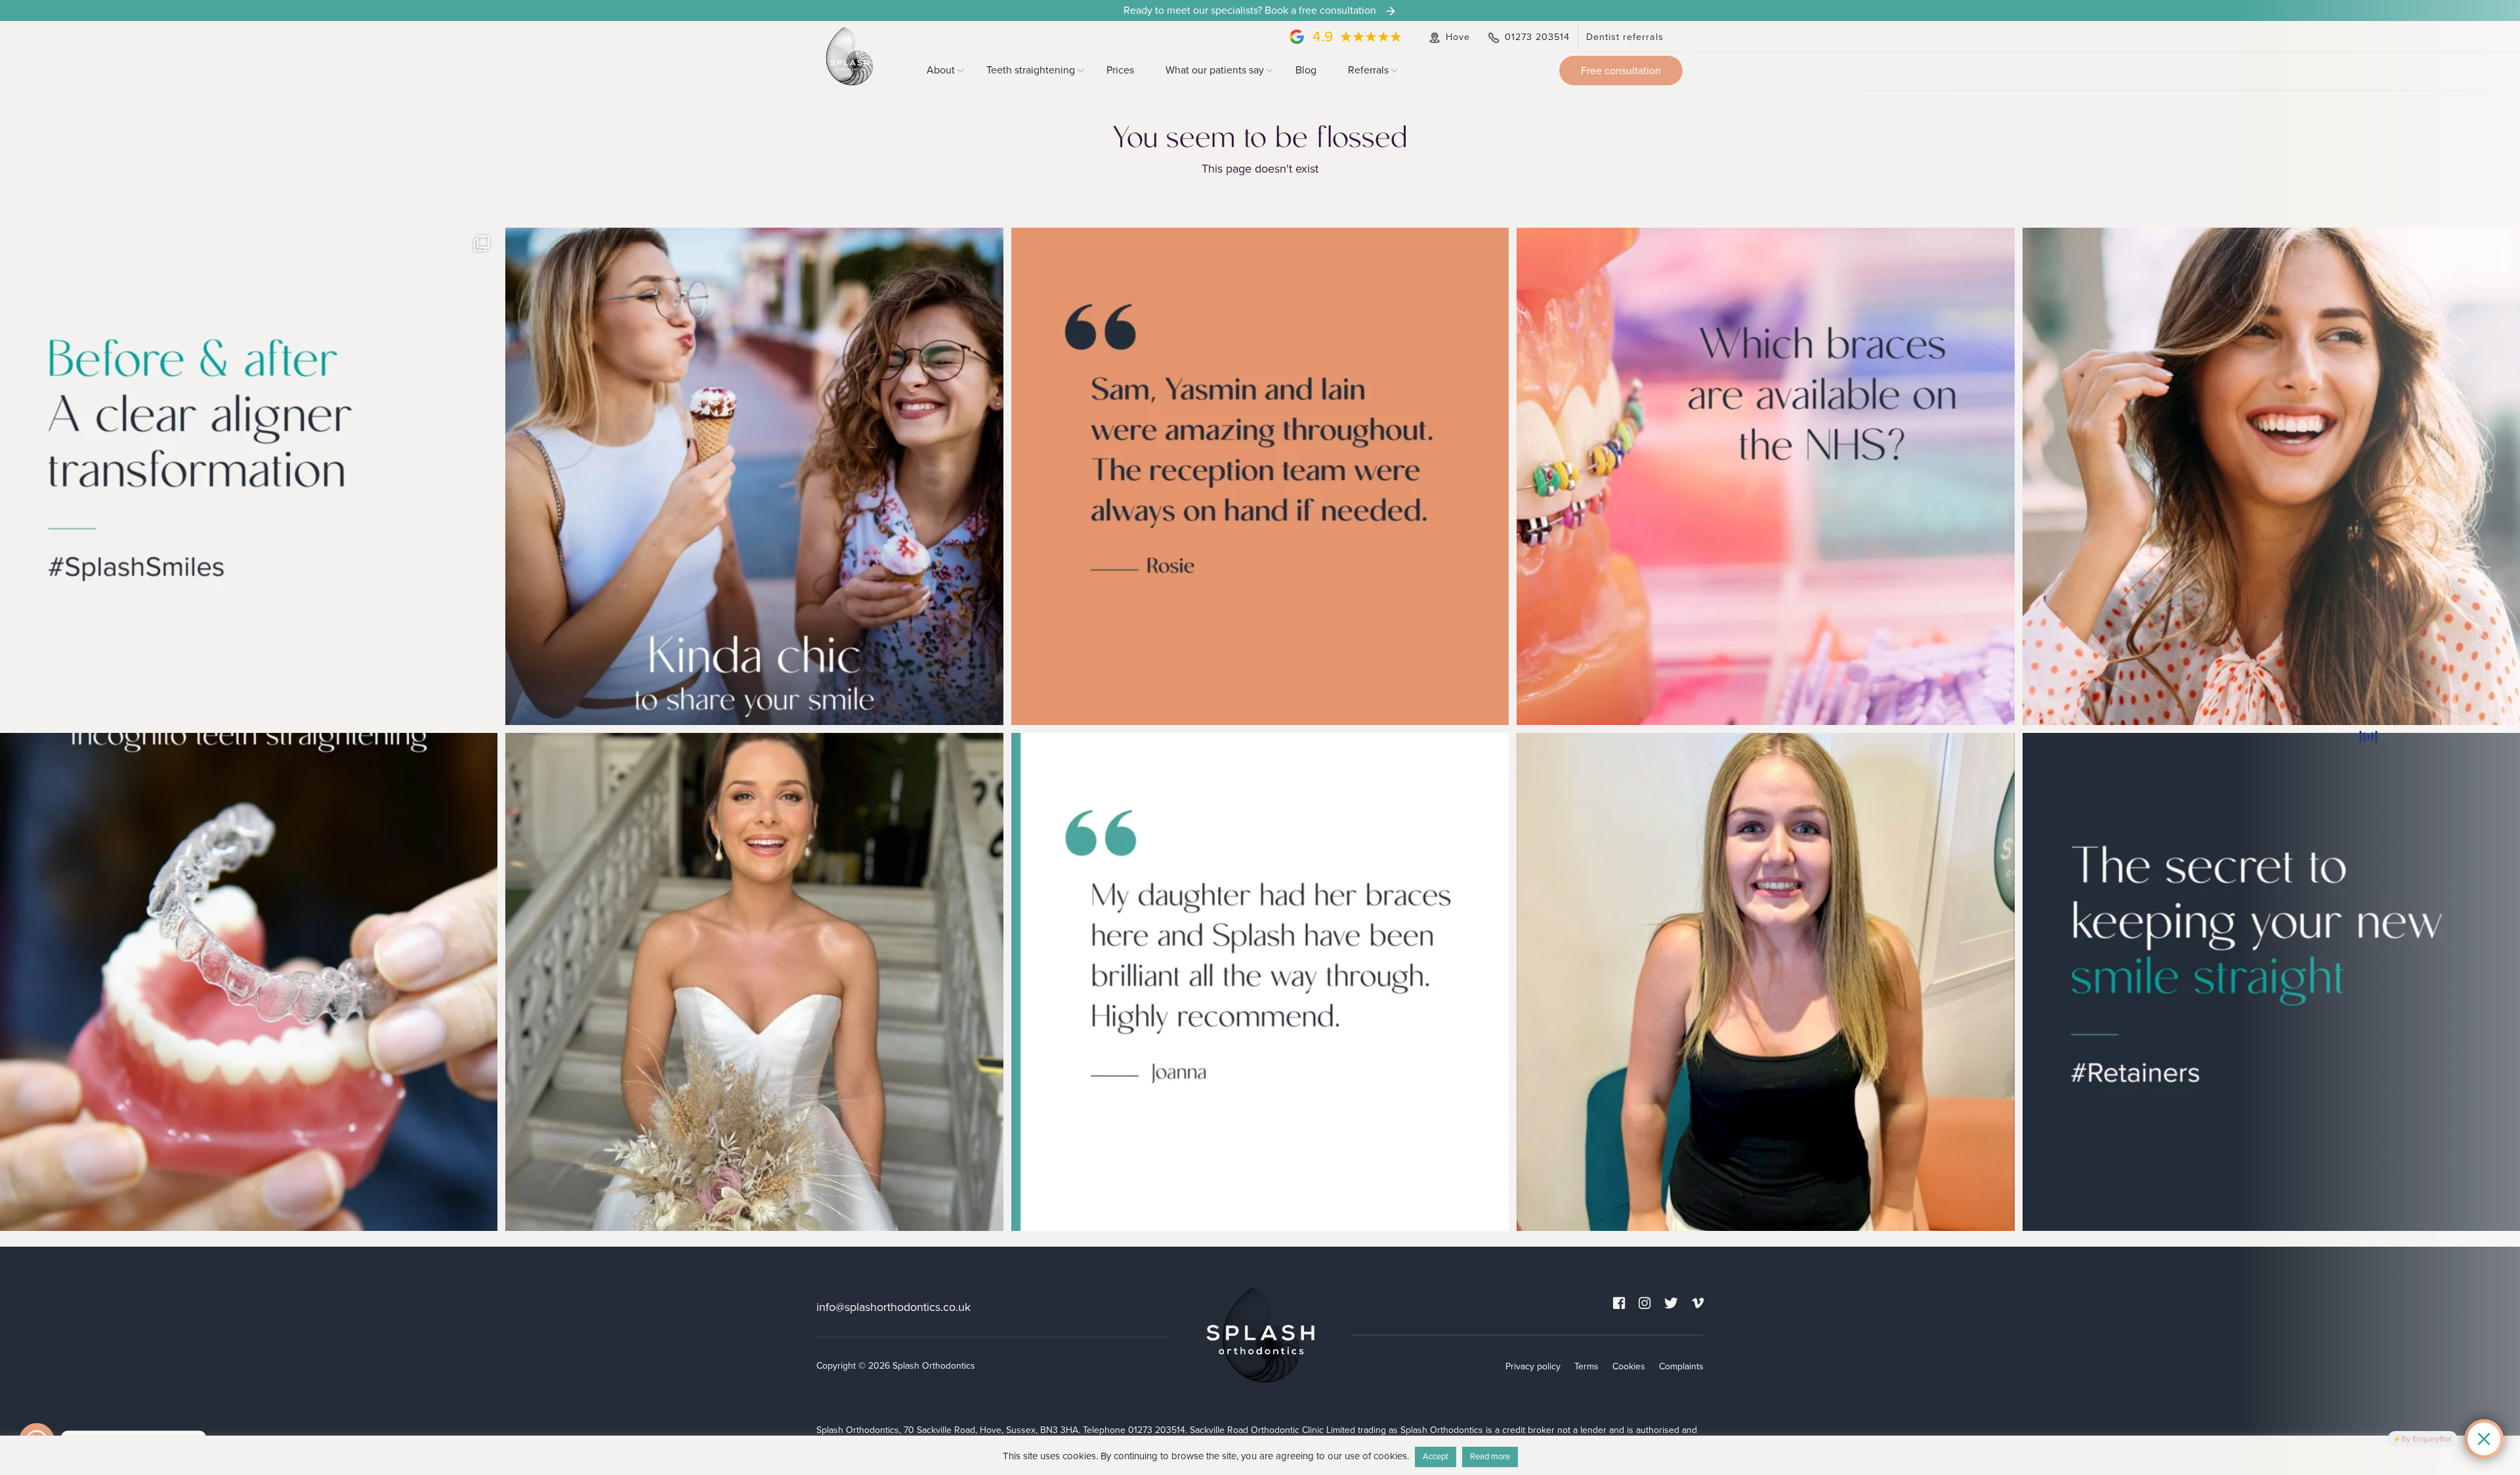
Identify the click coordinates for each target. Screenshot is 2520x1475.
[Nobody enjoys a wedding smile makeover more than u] (754, 982)
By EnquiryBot (2426, 1439)
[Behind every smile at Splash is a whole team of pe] (1260, 476)
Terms (1586, 1366)
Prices (1120, 70)
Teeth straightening (1031, 70)
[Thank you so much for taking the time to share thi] (1260, 982)
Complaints (1681, 1366)
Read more (1490, 1457)
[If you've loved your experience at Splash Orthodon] (754, 476)
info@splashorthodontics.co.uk (893, 1306)
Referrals (1368, 70)
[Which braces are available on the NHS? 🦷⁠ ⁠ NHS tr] (1765, 476)
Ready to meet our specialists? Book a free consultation (1251, 10)
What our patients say (1215, 70)
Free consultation (1621, 71)
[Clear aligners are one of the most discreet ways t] (249, 982)
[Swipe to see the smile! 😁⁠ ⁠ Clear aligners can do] (249, 476)
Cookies (1629, 1366)
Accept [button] (1436, 1457)
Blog (1306, 70)
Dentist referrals (1625, 37)
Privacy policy (1533, 1366)
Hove (1456, 37)
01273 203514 (1536, 37)
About (941, 70)
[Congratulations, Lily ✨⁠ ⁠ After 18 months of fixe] (1765, 982)
